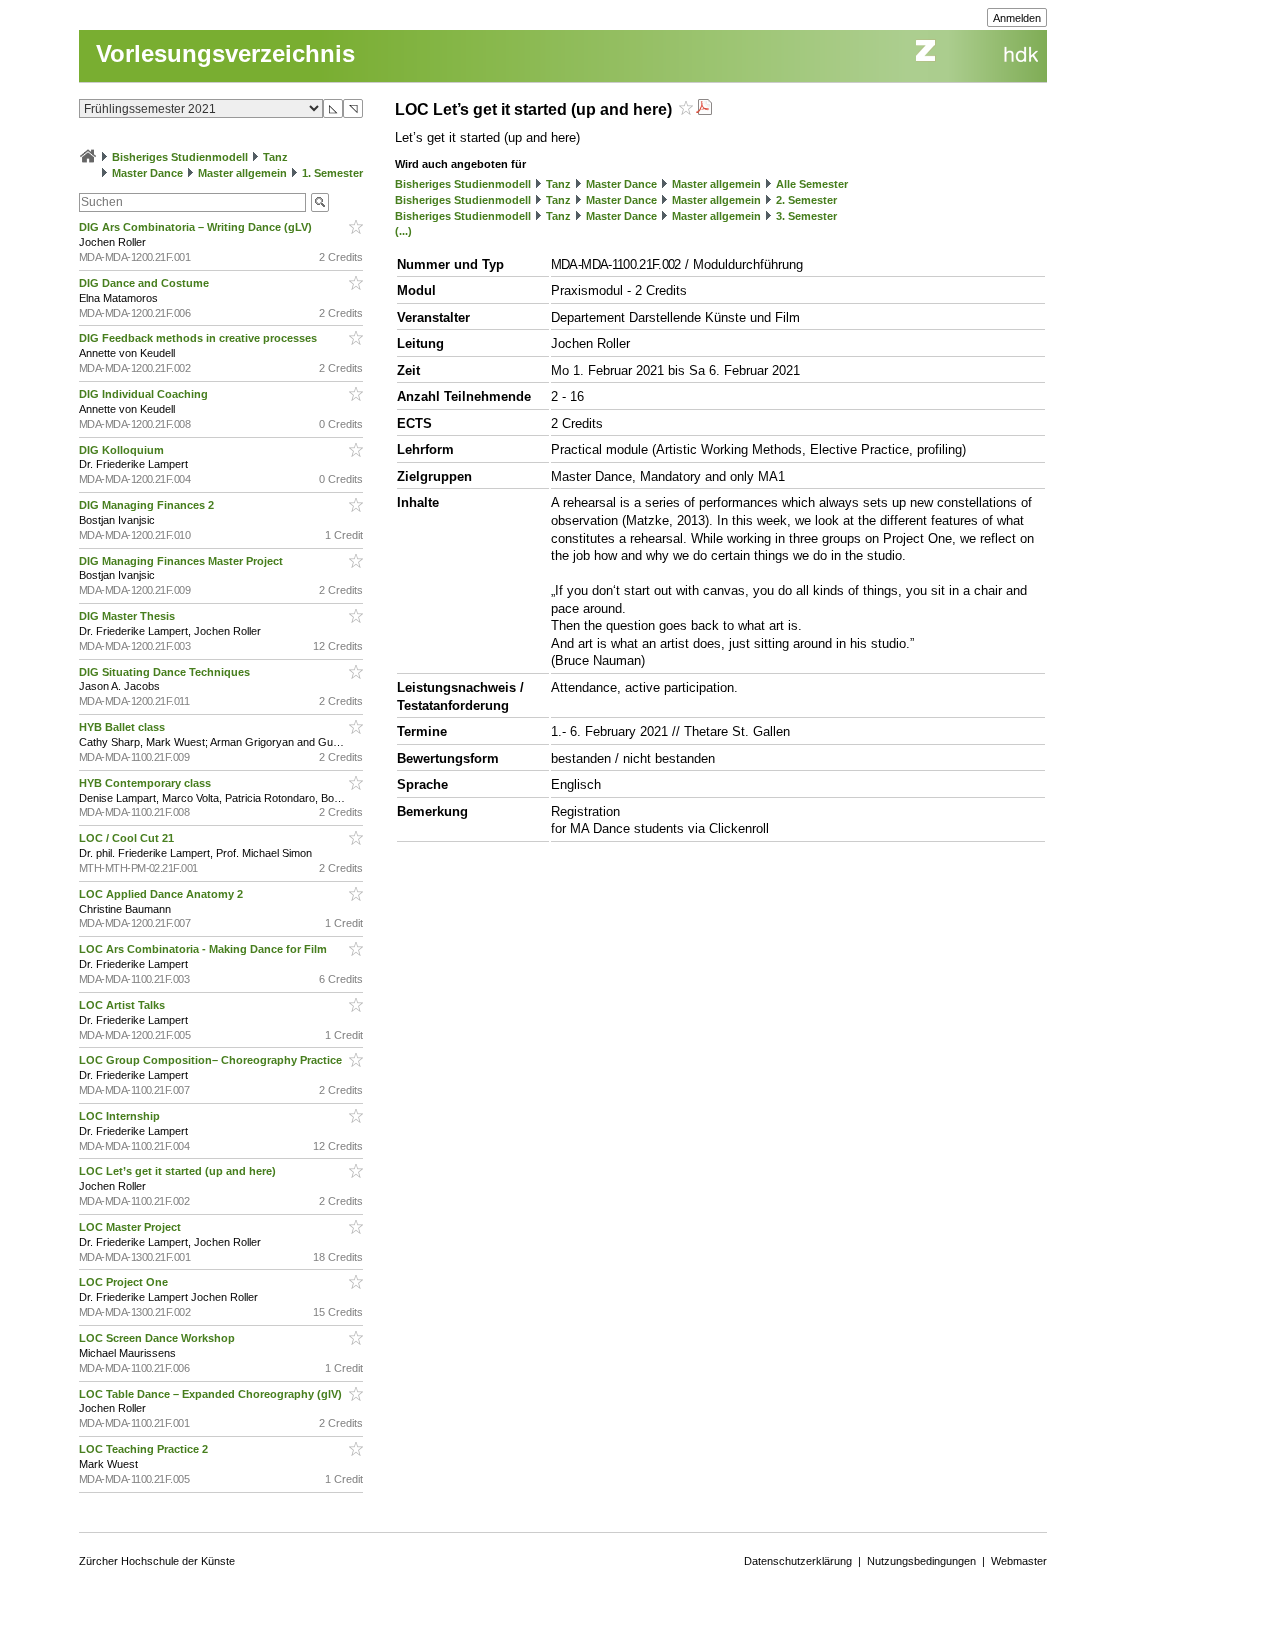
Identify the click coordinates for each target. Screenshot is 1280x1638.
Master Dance (147, 173)
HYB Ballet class (123, 727)
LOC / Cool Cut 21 (128, 838)
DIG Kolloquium (123, 450)
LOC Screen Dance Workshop (158, 1338)
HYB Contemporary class (146, 783)
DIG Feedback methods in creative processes (199, 338)
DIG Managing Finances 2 (148, 505)
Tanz (275, 157)
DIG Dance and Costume (145, 283)
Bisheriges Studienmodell (180, 157)
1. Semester (332, 173)
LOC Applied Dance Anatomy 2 (162, 894)
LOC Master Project (131, 1227)
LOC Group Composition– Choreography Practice (212, 1060)
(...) (403, 231)
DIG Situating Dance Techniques (166, 672)
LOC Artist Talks (123, 1005)
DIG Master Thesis (128, 616)
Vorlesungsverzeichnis (225, 53)
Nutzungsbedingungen (921, 1561)
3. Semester (806, 216)
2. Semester (806, 200)
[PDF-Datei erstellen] (704, 109)
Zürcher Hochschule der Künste (157, 1561)
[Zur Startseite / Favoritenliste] (88, 157)
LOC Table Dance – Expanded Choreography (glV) (212, 1394)
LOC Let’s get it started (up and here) (179, 1171)
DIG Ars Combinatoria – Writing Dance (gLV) (197, 227)
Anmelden (1017, 18)
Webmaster (1019, 1561)
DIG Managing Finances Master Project (182, 561)
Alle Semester (812, 184)
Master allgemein (242, 173)
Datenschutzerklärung (798, 1561)
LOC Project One (125, 1282)
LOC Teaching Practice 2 (145, 1449)
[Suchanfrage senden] (320, 202)
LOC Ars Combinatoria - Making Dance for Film (204, 949)
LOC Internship (121, 1116)
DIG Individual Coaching (145, 394)
